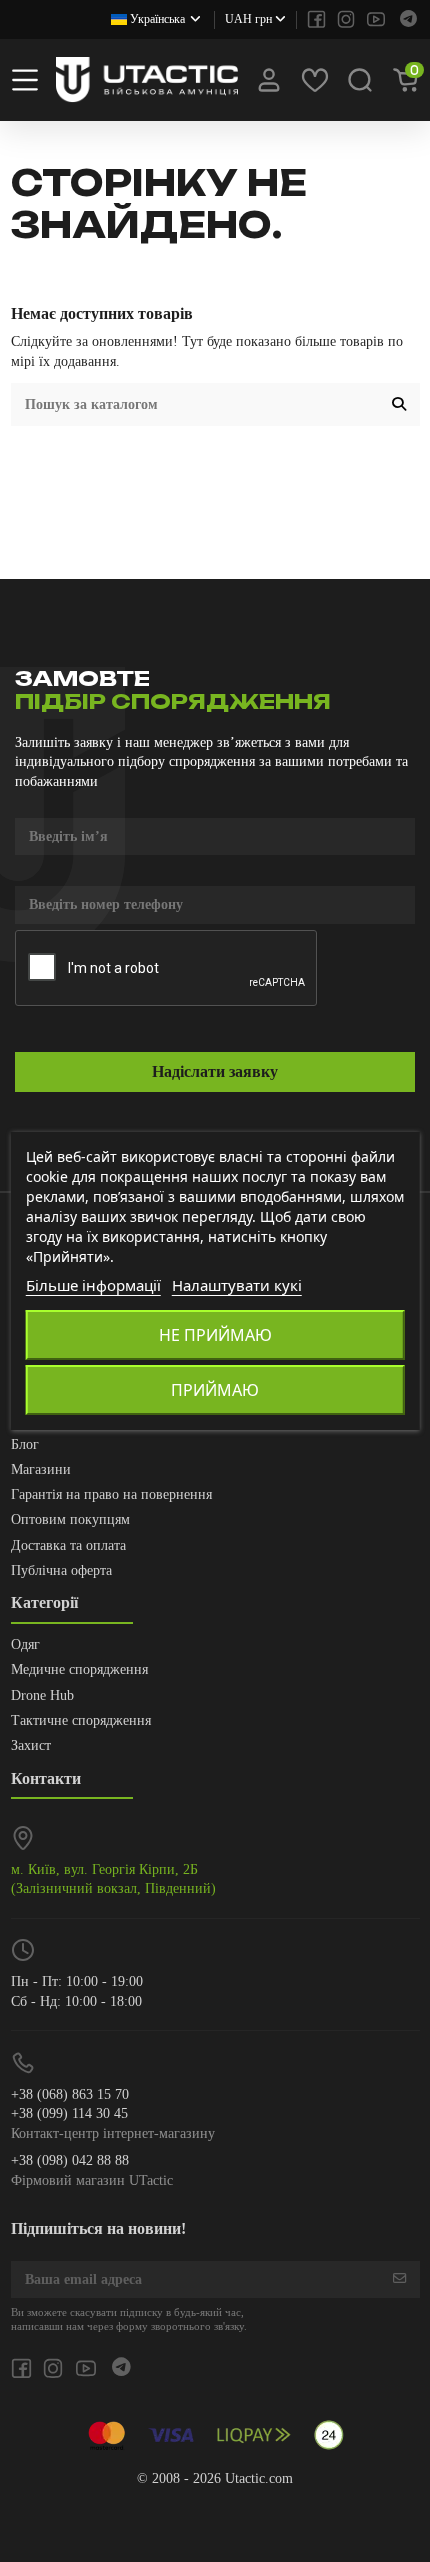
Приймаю (215, 1390)
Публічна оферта (61, 1570)
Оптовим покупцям (70, 1519)
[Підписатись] (399, 2280)
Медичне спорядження (79, 1669)
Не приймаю (215, 1335)
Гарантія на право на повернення (111, 1494)
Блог (25, 1444)
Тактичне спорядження (81, 1720)
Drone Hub (42, 1695)
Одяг (25, 1644)
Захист (31, 1745)
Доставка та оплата (68, 1545)
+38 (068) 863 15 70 (70, 2094)
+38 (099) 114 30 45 (69, 2113)
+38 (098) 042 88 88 (70, 2160)
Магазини (41, 1469)
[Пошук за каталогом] (399, 404)
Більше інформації (93, 1285)
